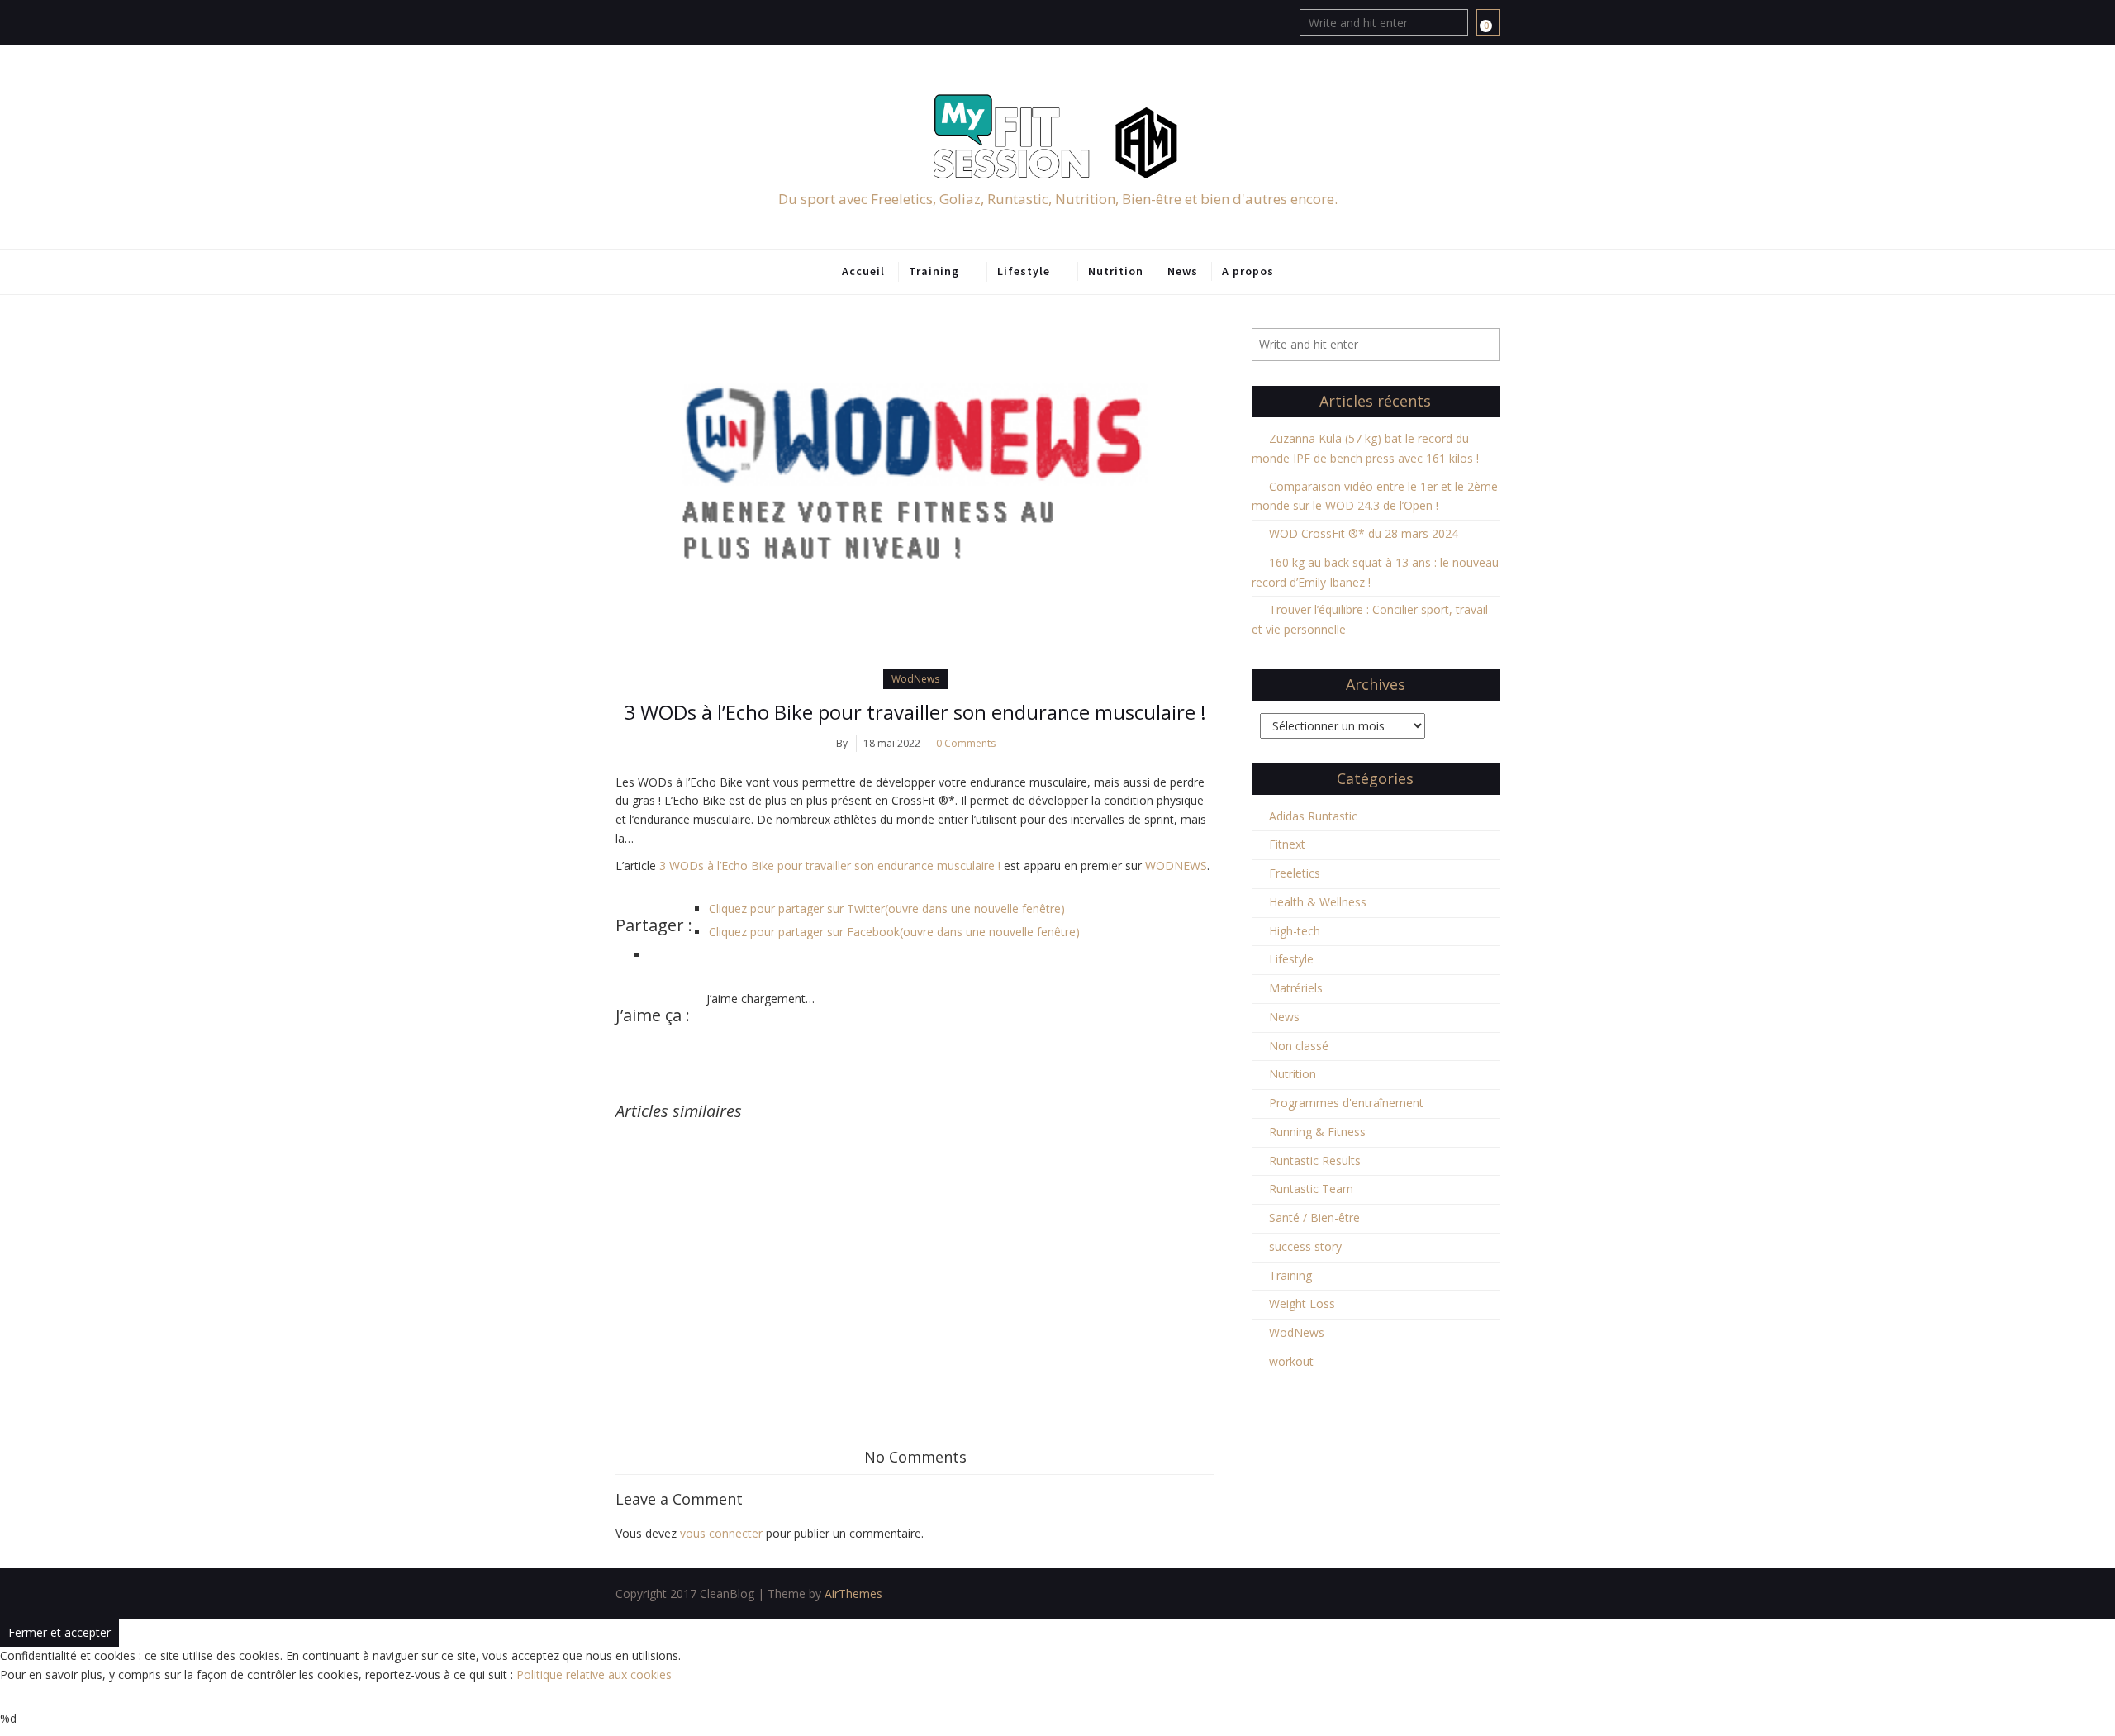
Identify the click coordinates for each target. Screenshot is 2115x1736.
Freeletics (1295, 873)
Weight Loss (1302, 1303)
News (1183, 271)
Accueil (863, 271)
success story (1305, 1246)
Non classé (1299, 1046)
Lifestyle (1024, 271)
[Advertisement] (915, 1244)
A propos (1248, 271)
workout (1291, 1361)
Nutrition (1116, 271)
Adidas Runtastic (1313, 816)
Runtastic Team (1311, 1189)
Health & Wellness (1318, 902)
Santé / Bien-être (1314, 1218)
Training (934, 271)
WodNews (915, 679)
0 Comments (966, 743)
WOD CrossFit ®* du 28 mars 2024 (1364, 533)
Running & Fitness (1317, 1132)
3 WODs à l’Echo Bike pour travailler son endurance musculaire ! (915, 712)
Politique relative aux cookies (594, 1674)
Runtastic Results (1315, 1161)
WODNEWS (1176, 866)
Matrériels (1296, 988)
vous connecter (721, 1533)
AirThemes (853, 1593)
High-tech (1295, 931)
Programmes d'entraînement (1346, 1103)
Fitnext (1287, 844)
